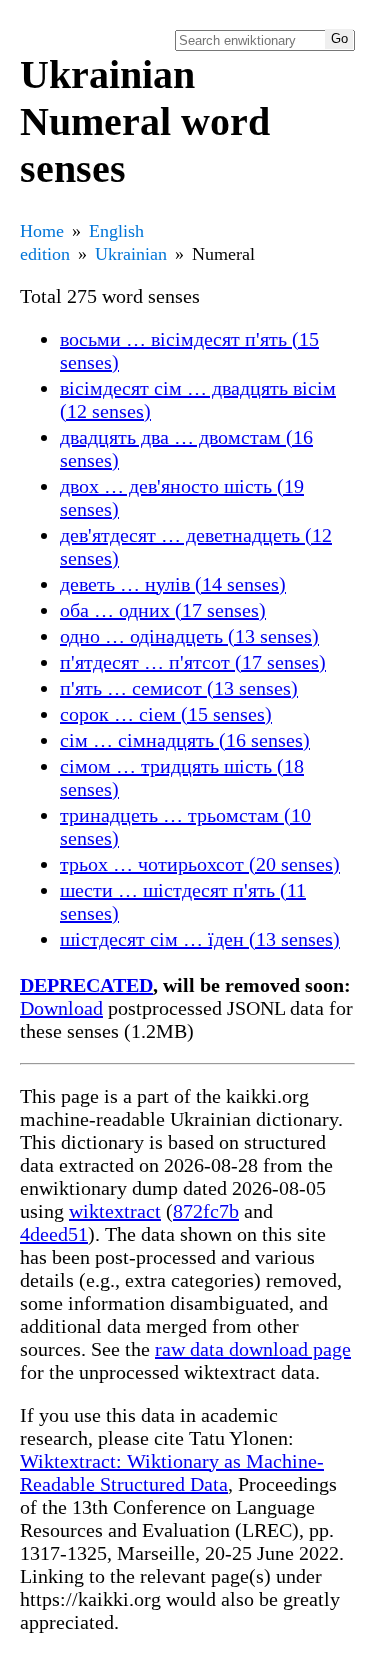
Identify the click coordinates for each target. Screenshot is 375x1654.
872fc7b (206, 1211)
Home (42, 231)
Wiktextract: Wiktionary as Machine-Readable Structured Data (172, 1472)
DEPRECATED (86, 985)
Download (61, 1008)
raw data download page (253, 1349)
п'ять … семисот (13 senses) (179, 688)
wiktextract (115, 1211)
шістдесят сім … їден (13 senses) (200, 939)
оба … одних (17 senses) (163, 610)
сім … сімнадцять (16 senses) (185, 740)
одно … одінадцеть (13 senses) (189, 636)
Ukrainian (131, 254)
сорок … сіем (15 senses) (166, 714)
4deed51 (54, 1234)
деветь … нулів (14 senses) (173, 584)
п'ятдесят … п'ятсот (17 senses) (193, 662)
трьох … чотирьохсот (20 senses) (200, 864)
